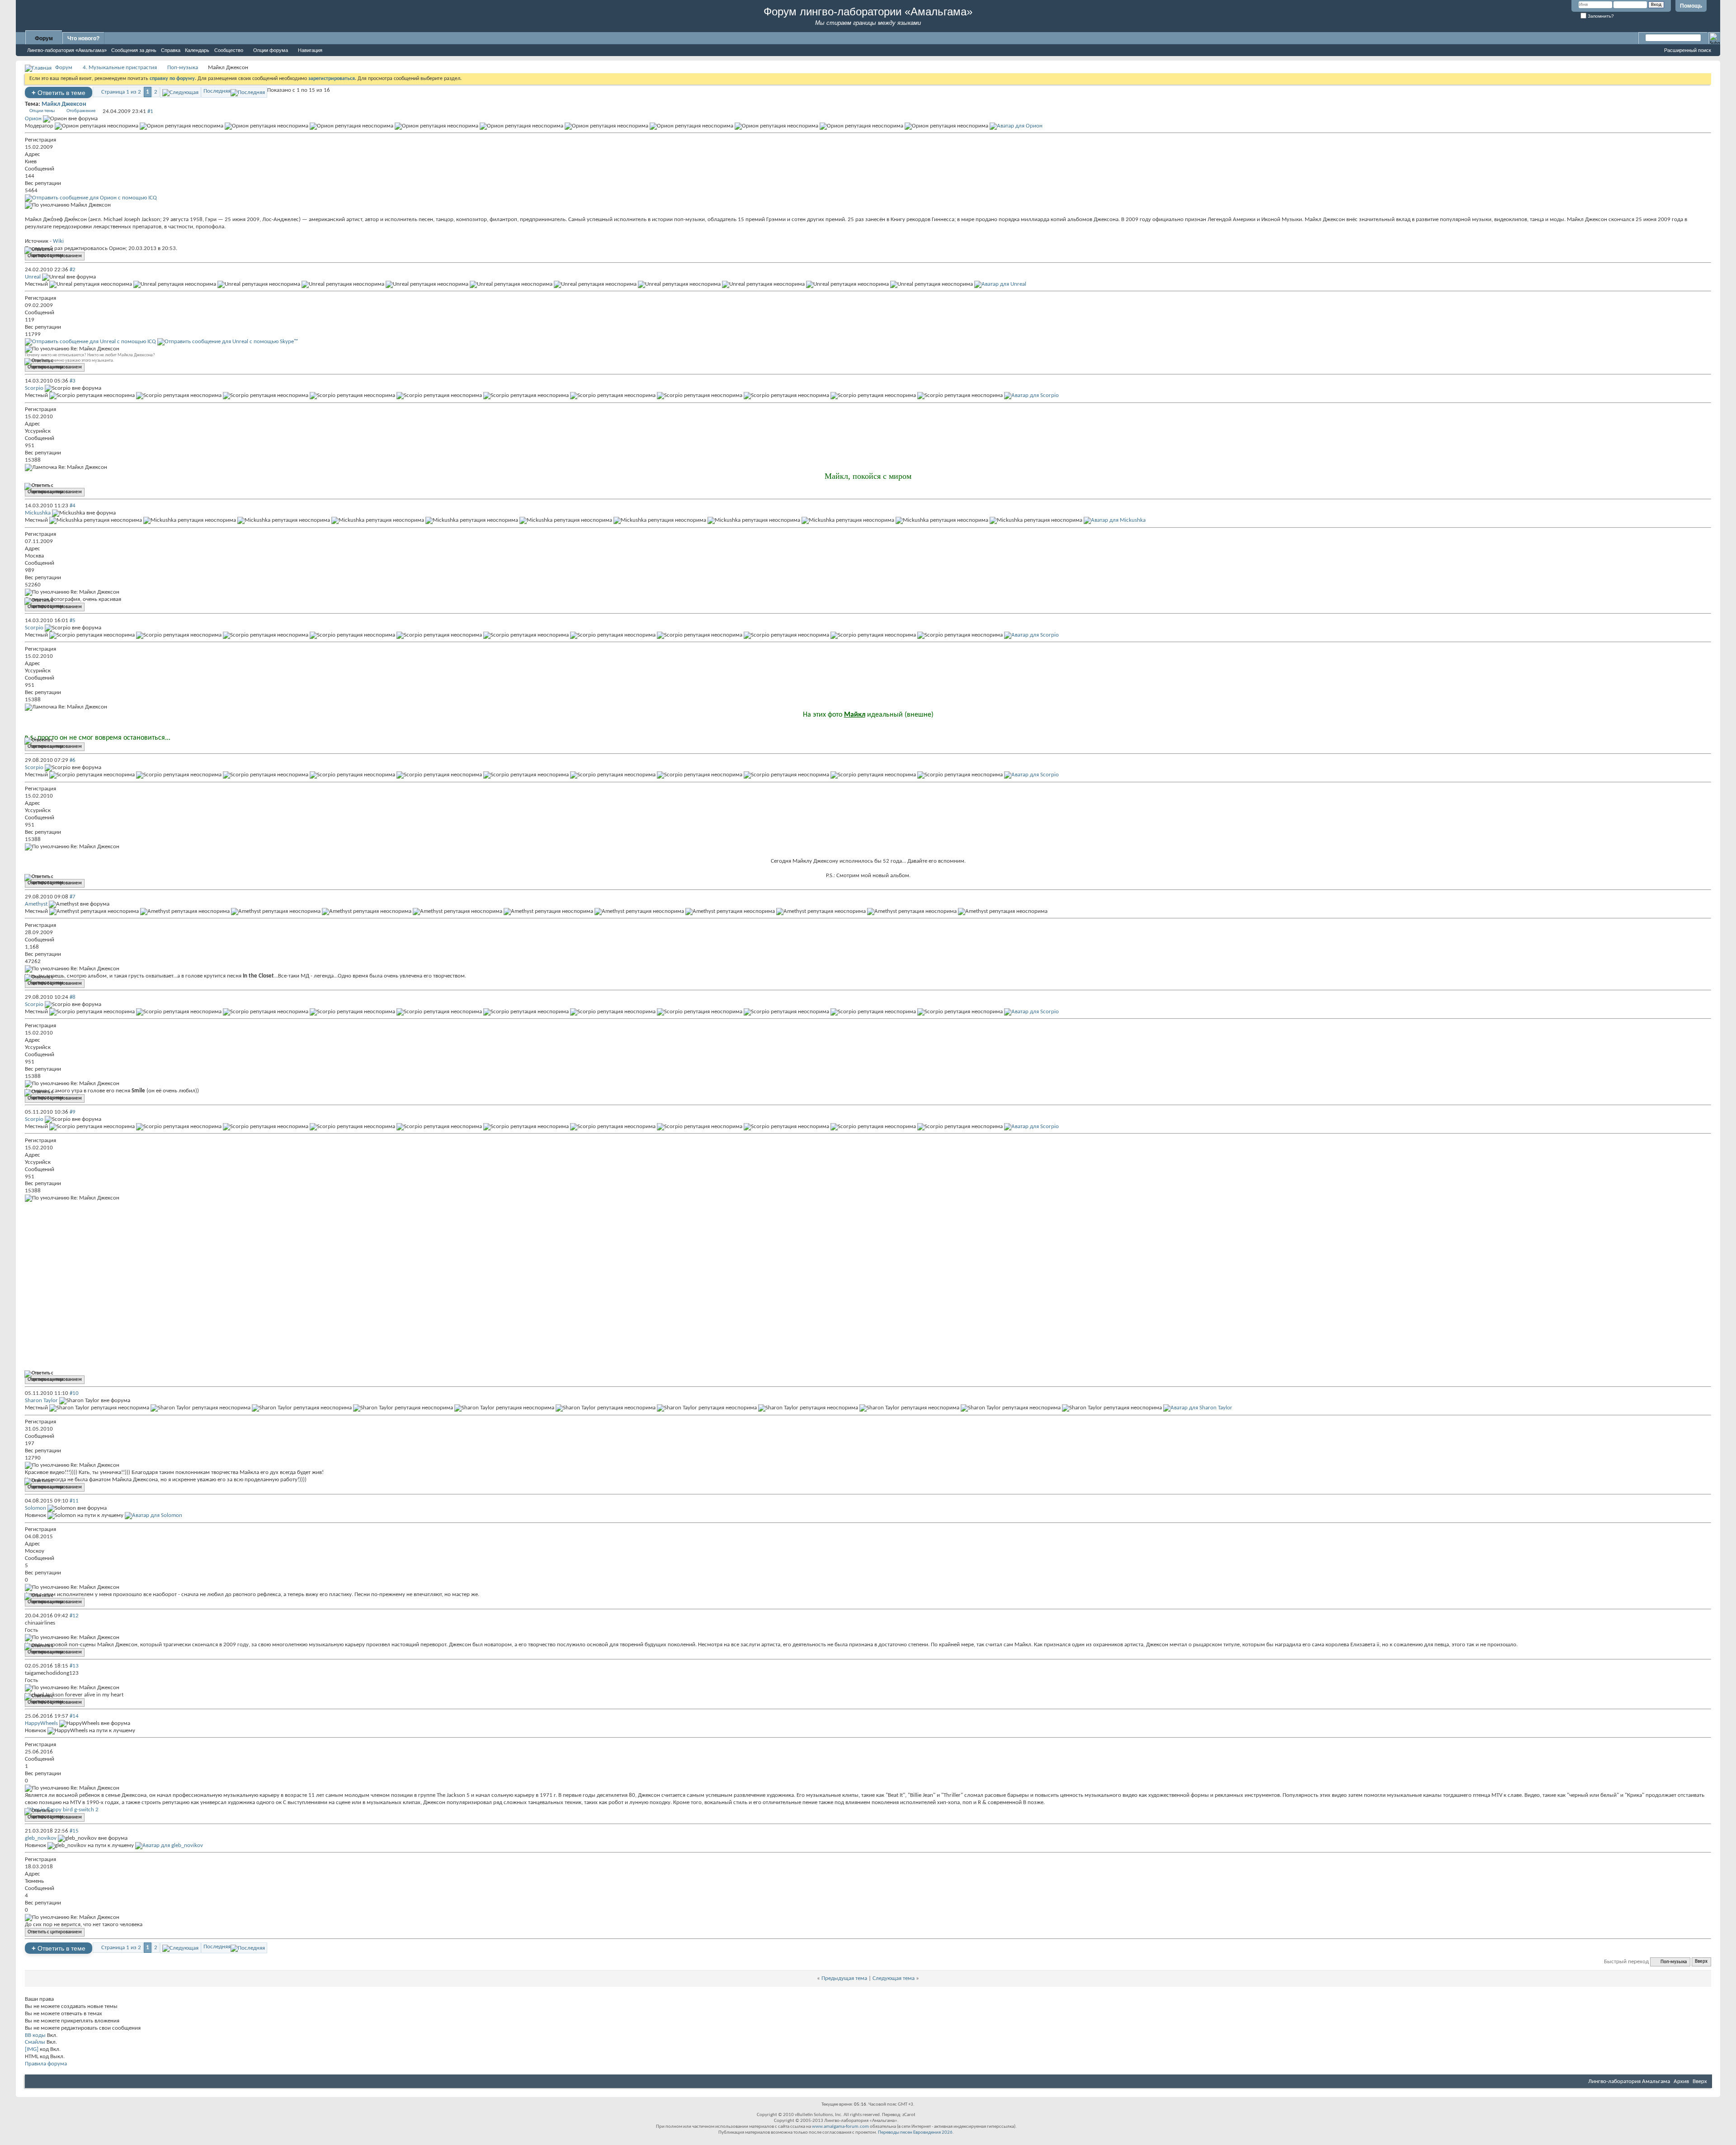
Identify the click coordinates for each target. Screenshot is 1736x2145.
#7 (73, 897)
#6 (73, 760)
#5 (73, 621)
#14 (74, 1716)
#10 (74, 1393)
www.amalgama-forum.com (840, 2127)
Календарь (197, 50)
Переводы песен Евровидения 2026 (915, 2133)
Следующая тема (894, 1978)
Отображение (81, 111)
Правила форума (46, 2064)
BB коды (35, 2035)
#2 (73, 270)
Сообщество (229, 50)
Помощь (1691, 6)
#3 (73, 381)
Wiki (58, 241)
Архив (1681, 2081)
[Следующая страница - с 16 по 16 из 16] (180, 92)
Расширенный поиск (1688, 50)
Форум (44, 38)
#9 (73, 1112)
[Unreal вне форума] (1000, 284)
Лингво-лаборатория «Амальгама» (67, 50)
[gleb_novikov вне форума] (169, 1845)
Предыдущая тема (844, 1978)
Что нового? (83, 38)
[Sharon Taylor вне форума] (1198, 1408)
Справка (171, 50)
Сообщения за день (134, 50)
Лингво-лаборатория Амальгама (1629, 2081)
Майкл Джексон (64, 104)
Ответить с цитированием (55, 256)
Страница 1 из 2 (121, 92)
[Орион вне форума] (1016, 126)
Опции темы (42, 111)
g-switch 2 (86, 1810)
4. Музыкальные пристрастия (120, 68)
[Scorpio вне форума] (1031, 395)
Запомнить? (1600, 16)
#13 (74, 1666)
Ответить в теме (59, 92)
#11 (74, 1501)
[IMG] (32, 2049)
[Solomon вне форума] (153, 1515)
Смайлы (35, 2042)
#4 (73, 506)
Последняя (217, 91)
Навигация (310, 50)
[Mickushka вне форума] (1115, 520)
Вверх (1701, 1962)
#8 (73, 997)
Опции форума (271, 50)
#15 (74, 1831)
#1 (150, 111)
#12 (74, 1616)
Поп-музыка (183, 68)
